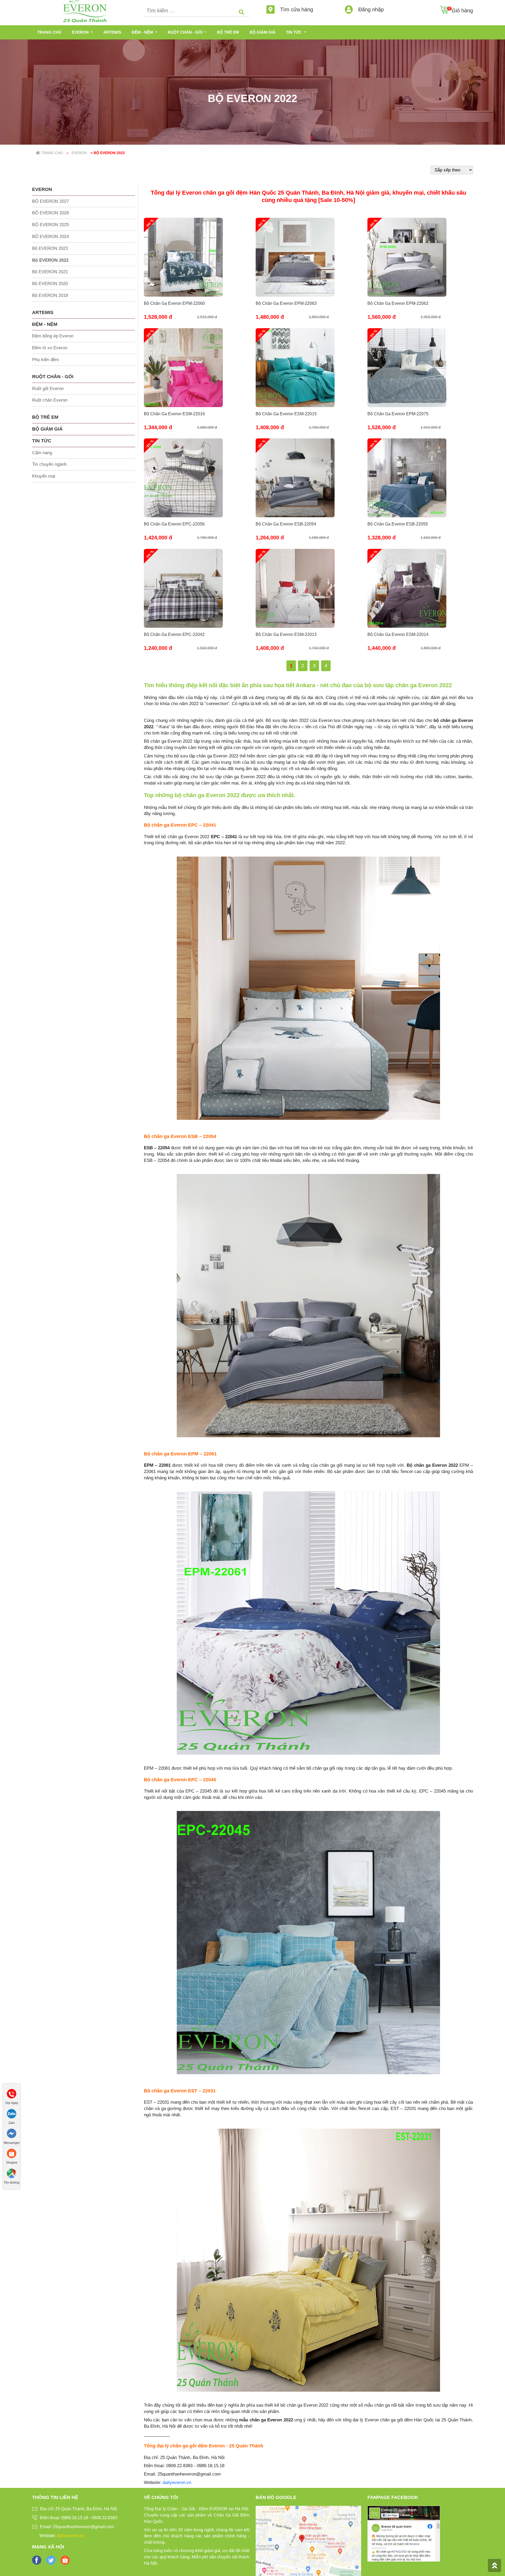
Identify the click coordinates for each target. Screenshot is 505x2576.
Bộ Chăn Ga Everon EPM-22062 (398, 303)
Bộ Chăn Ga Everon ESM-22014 (398, 634)
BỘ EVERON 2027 (50, 201)
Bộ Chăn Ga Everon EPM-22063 (286, 303)
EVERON (42, 189)
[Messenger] (12, 2133)
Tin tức (42, 441)
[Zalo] (12, 2113)
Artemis (112, 32)
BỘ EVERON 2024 (50, 237)
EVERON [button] (81, 32)
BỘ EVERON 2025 (50, 225)
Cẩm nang (42, 453)
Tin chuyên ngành (49, 464)
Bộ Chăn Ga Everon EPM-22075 (398, 414)
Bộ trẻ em (228, 32)
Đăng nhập (370, 9)
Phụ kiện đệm (46, 360)
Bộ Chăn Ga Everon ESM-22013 (286, 634)
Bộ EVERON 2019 (50, 295)
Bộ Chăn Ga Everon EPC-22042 (174, 634)
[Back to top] (494, 2565)
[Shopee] (12, 2153)
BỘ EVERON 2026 (50, 213)
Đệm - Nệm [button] (143, 32)
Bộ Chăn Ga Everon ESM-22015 (286, 414)
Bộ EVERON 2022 (50, 260)
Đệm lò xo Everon (50, 348)
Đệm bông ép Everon (53, 336)
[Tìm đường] (12, 2173)
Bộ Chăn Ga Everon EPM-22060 (174, 303)
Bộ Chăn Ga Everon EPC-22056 (174, 524)
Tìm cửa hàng (296, 9)
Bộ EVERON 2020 (50, 284)
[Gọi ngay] (12, 2093)
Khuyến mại (44, 476)
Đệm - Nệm (45, 324)
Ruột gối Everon (48, 389)
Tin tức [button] (294, 32)
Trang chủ (49, 32)
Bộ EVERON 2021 (50, 272)
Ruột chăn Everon (50, 400)
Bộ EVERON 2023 (50, 248)
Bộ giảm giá (262, 32)
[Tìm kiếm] (241, 12)
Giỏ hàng (462, 11)
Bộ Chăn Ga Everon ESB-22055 (398, 524)
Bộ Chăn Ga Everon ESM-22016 (174, 414)
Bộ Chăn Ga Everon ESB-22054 (286, 524)
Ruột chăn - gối (53, 377)
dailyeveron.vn (177, 2483)
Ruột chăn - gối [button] (186, 32)
